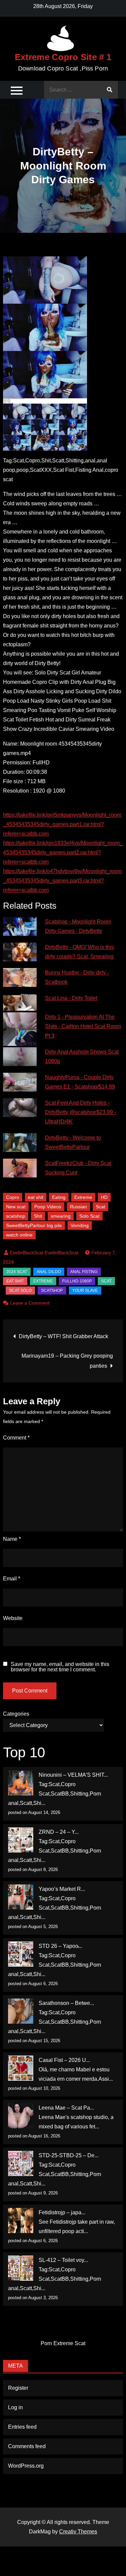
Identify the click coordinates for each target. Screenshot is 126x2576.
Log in (15, 2407)
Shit (38, 1216)
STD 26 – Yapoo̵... (60, 1946)
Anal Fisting (84, 1272)
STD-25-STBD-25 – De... (69, 2155)
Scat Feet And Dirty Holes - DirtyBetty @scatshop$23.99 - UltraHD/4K (80, 1112)
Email (12, 1579)
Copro (13, 1197)
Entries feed (22, 2427)
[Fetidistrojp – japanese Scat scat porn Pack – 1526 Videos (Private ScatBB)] (21, 2220)
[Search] (110, 90)
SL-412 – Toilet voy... (63, 2260)
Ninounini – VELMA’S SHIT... (73, 1775)
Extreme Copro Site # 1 (63, 57)
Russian (78, 1207)
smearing (61, 1216)
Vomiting (80, 1225)
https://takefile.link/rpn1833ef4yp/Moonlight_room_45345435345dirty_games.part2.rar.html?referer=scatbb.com (63, 852)
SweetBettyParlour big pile (34, 1225)
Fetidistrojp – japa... (62, 2212)
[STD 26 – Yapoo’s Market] (21, 1954)
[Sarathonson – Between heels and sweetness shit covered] (21, 2011)
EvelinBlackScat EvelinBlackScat (44, 1253)
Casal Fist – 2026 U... (64, 2060)
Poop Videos (48, 1207)
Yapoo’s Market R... (62, 1889)
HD (104, 1197)
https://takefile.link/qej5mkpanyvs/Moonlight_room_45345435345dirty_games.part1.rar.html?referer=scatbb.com (62, 824)
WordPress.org (26, 2466)
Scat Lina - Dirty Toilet (71, 998)
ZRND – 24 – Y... (59, 1832)
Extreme (83, 1197)
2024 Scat (17, 1272)
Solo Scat (89, 1216)
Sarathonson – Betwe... (66, 2003)
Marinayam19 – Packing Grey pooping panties (67, 1361)
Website (13, 1618)
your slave (85, 1291)
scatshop (16, 1216)
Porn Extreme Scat (63, 2343)
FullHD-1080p (77, 1281)
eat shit (36, 1197)
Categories (16, 1714)
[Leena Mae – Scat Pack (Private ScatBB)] (21, 2116)
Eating (59, 1197)
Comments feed (27, 2446)
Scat (100, 1207)
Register (18, 2388)
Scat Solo (20, 1291)
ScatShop (52, 1291)
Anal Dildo (49, 1272)
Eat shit (15, 1281)
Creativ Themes (78, 2532)
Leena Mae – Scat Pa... (66, 2108)
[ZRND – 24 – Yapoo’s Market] (21, 1840)
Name (12, 1539)
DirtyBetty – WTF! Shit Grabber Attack (64, 1336)
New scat (16, 1207)
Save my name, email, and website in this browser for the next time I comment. (60, 1667)
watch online (19, 1235)
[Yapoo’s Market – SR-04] (21, 1897)
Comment (16, 1438)
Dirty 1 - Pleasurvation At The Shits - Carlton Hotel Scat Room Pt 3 (83, 1026)
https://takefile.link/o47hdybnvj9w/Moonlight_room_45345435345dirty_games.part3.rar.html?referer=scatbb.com (62, 881)
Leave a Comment (30, 1303)
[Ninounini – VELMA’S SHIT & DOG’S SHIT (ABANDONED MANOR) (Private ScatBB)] (21, 1783)
